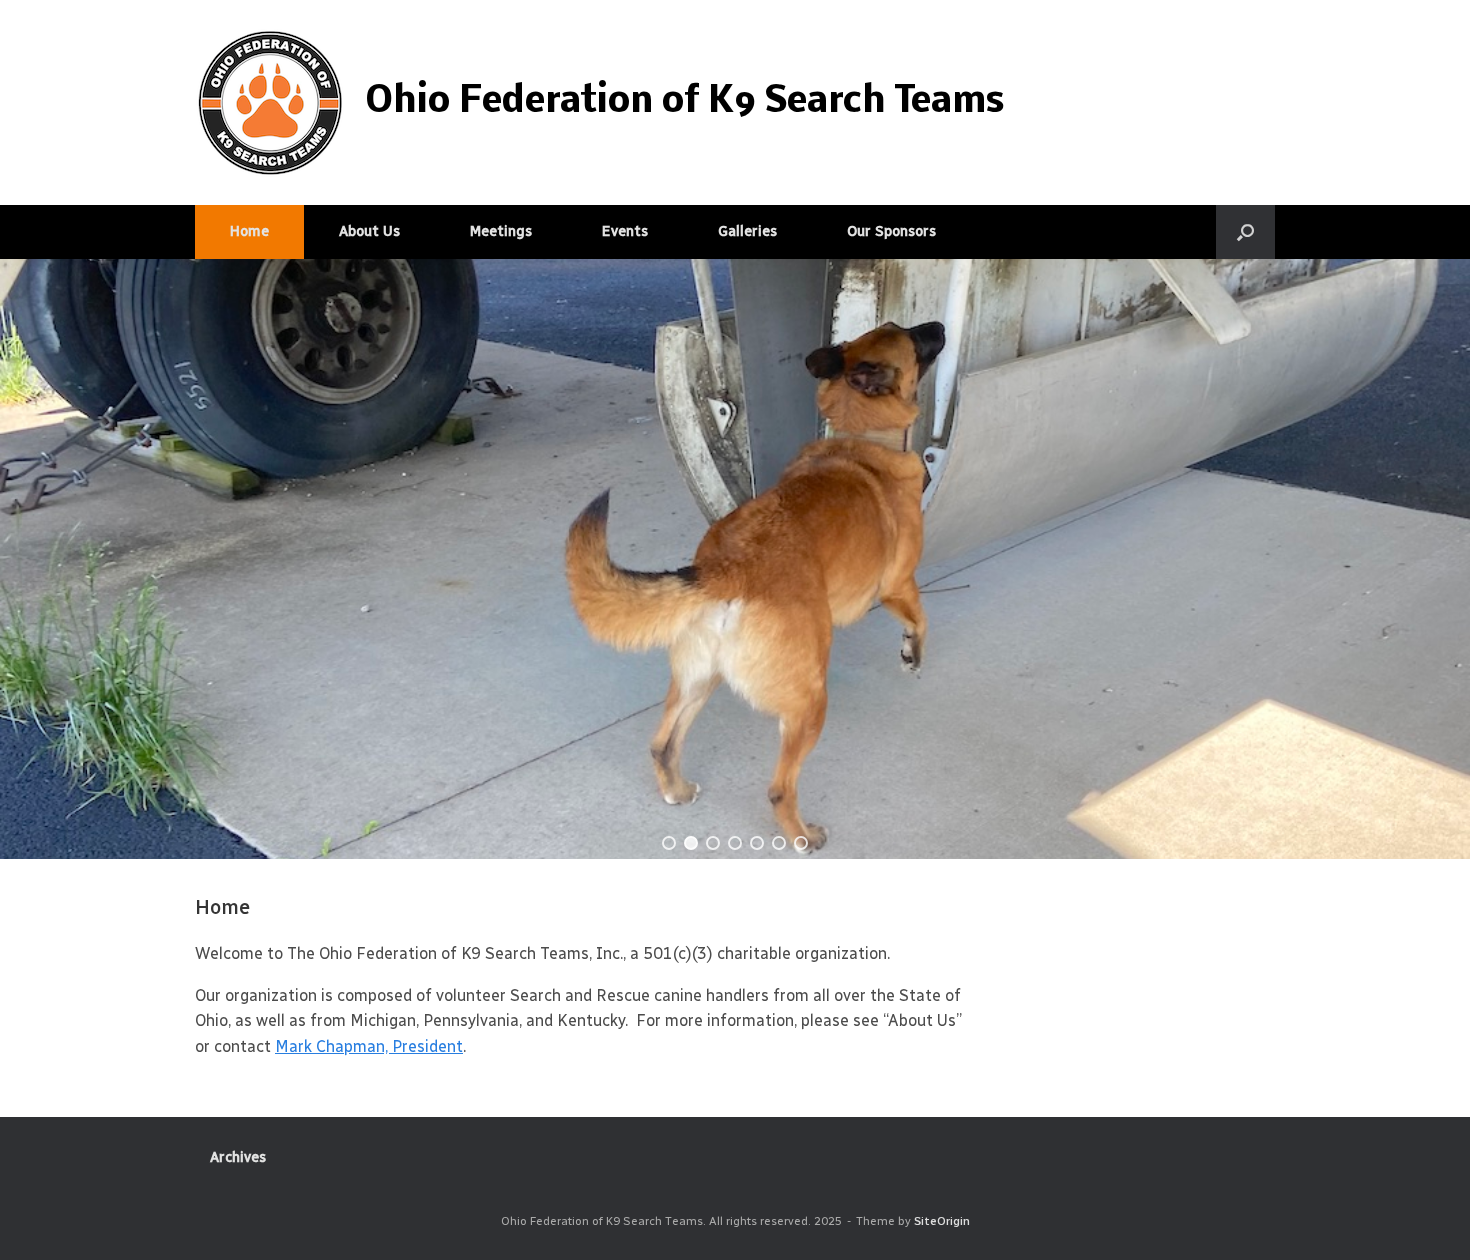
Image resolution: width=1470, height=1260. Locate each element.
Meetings (501, 231)
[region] (735, 559)
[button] (1245, 232)
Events (625, 231)
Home (249, 231)
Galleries (747, 231)
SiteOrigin (942, 1221)
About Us (369, 231)
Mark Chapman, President (369, 1046)
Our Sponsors (891, 231)
